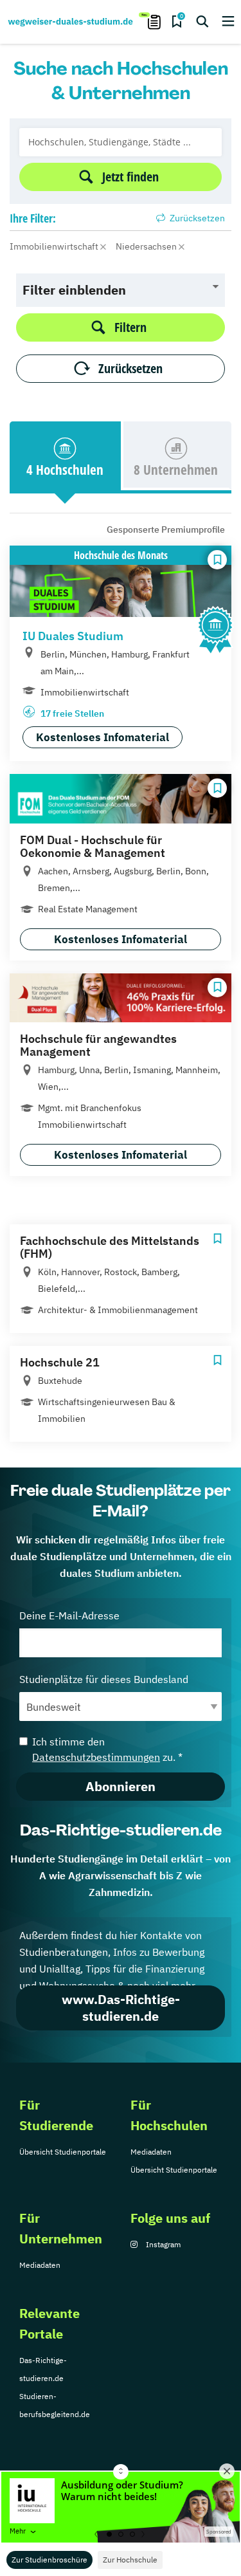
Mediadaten (151, 2152)
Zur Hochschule (130, 2560)
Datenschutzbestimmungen (96, 1757)
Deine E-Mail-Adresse (69, 1615)
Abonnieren (121, 1786)
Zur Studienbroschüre (49, 2560)
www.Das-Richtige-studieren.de (121, 2008)
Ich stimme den (107, 1749)
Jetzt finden (130, 177)
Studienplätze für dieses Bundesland (104, 1679)
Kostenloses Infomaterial (103, 737)
